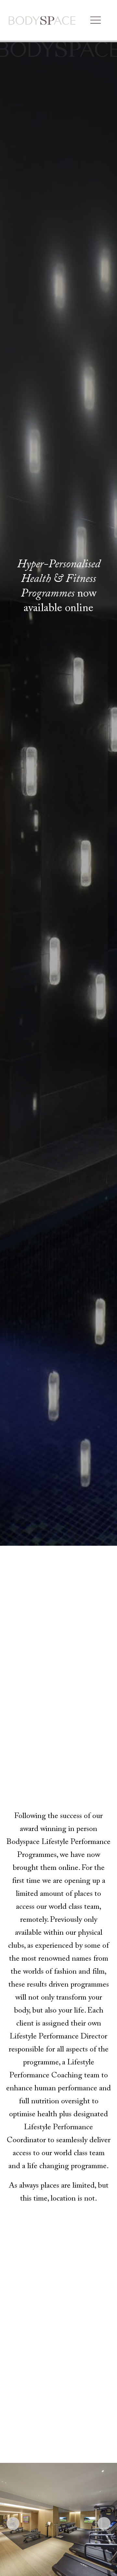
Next (104, 2523)
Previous (13, 2523)
